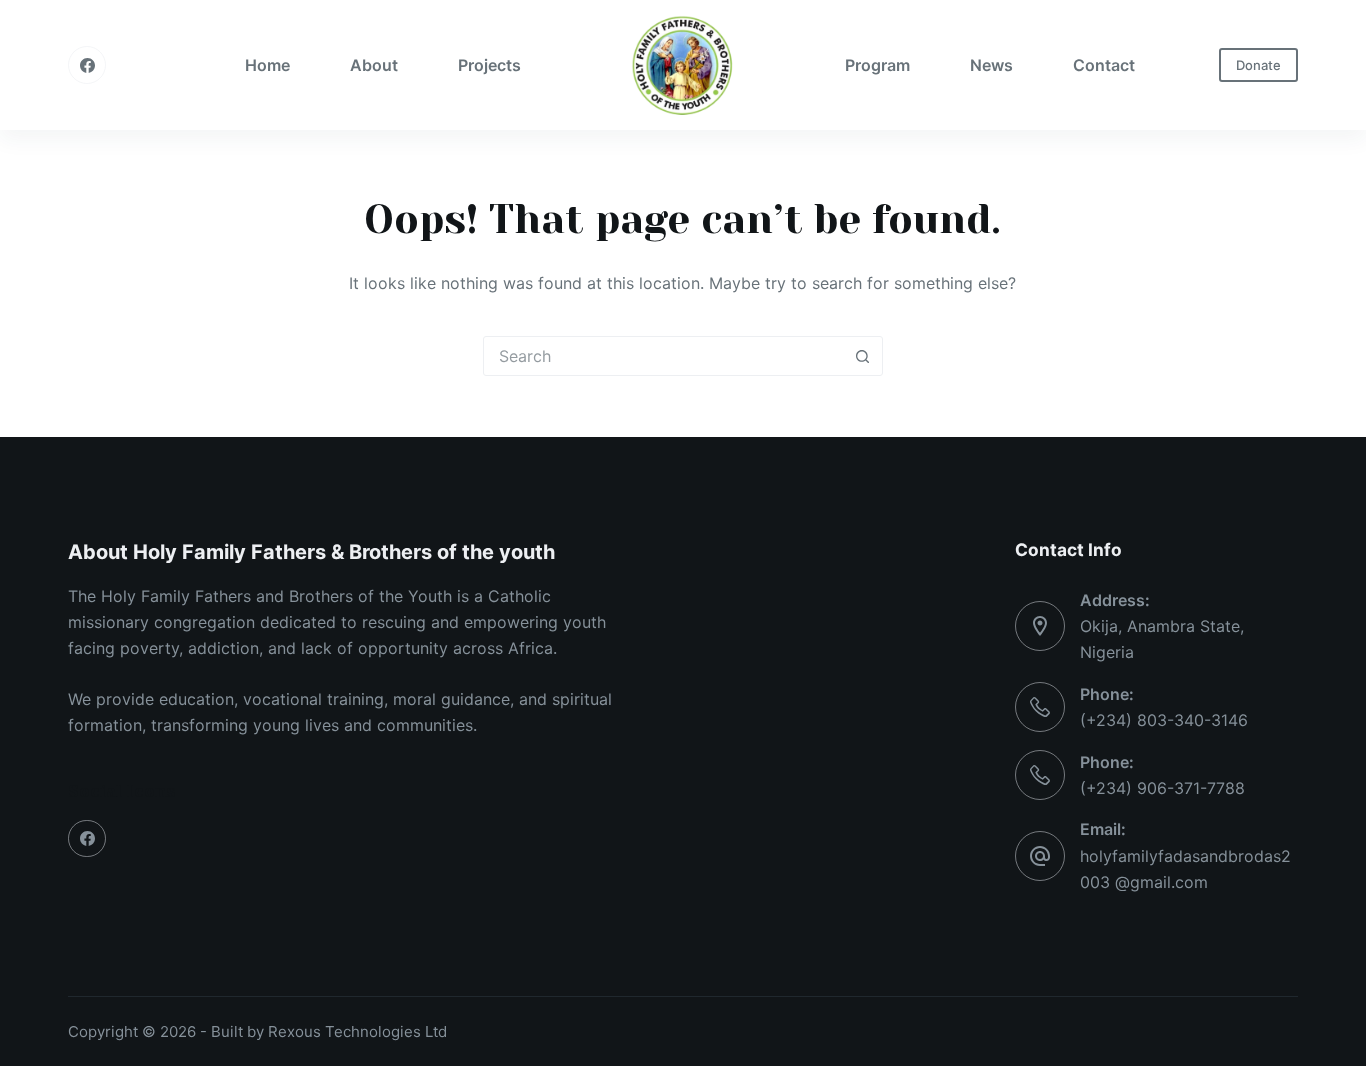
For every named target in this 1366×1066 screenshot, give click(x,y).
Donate (1258, 65)
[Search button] (863, 356)
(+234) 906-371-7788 (1162, 788)
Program (877, 65)
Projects (489, 65)
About (374, 65)
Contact (1104, 65)
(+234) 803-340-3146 (1164, 720)
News (991, 65)
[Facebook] (87, 65)
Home (267, 65)
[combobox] (664, 356)
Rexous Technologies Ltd (357, 1031)
